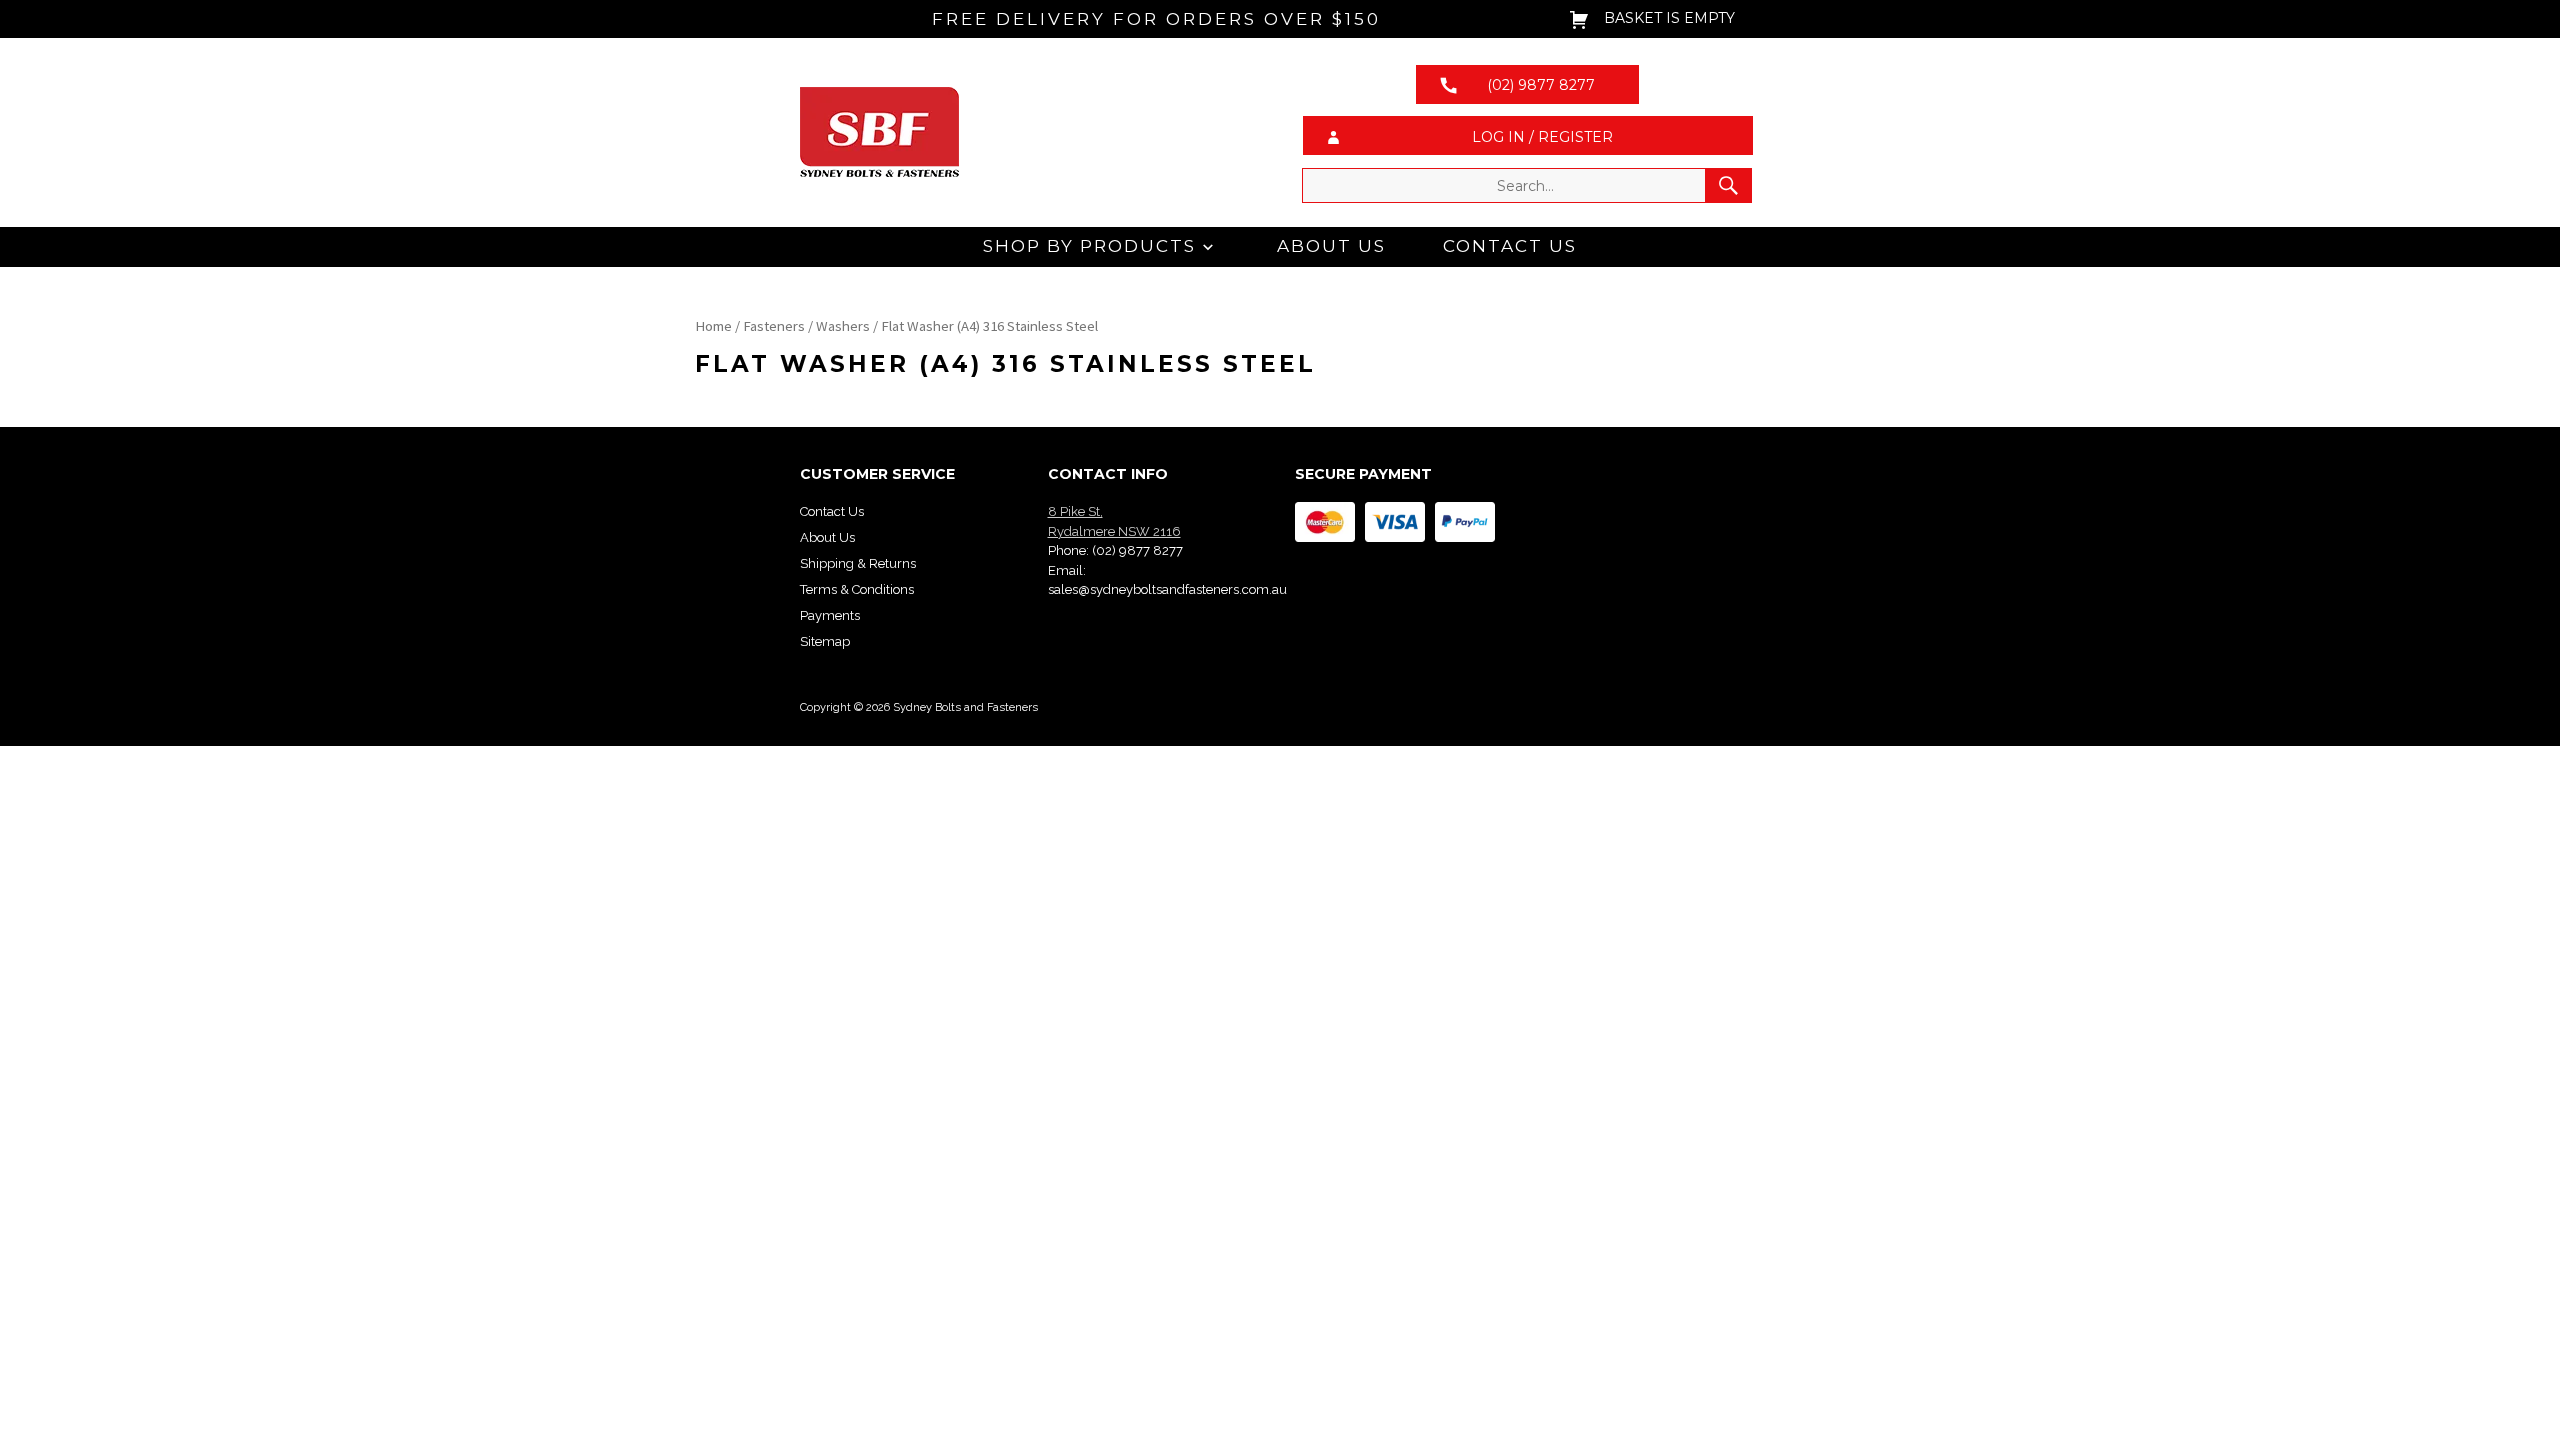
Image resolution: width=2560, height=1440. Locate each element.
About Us (1331, 246)
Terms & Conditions (857, 589)
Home (713, 326)
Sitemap (825, 641)
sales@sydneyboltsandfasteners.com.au (1167, 589)
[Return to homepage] (1032, 132)
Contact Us (1510, 246)
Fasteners (774, 326)
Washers (843, 326)
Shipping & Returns (858, 563)
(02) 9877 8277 (1137, 550)
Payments (830, 615)
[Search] (1728, 185)
